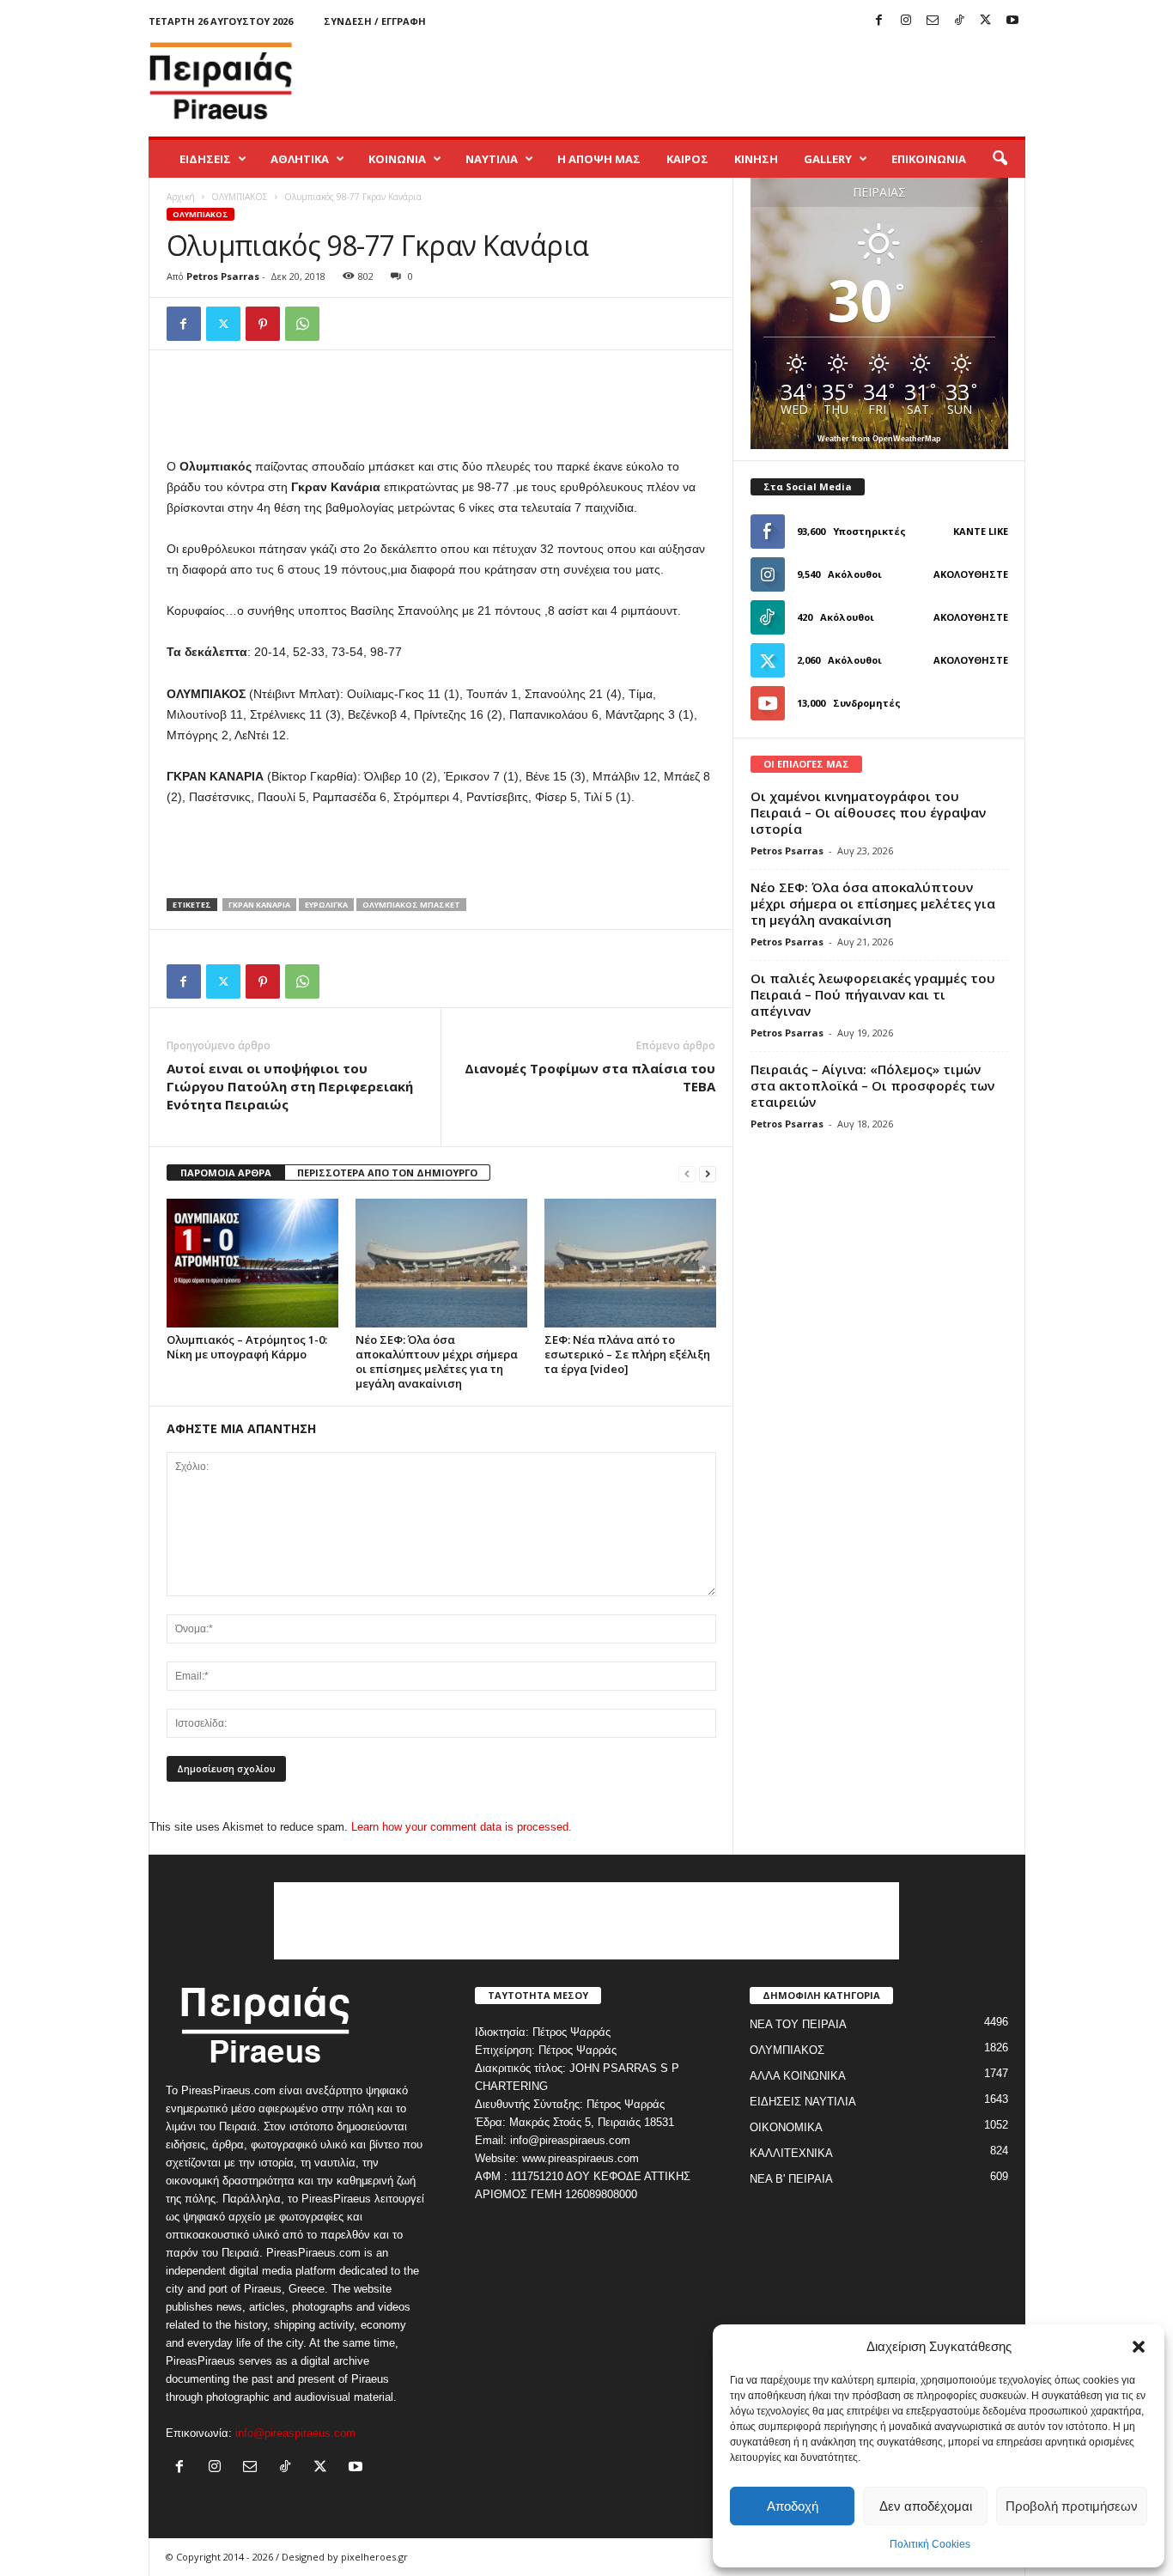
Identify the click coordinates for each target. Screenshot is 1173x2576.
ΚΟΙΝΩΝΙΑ (397, 159)
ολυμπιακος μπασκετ (411, 905)
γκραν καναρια (259, 905)
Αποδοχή (793, 2506)
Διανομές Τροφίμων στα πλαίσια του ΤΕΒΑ (590, 1077)
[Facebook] (879, 21)
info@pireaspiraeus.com (295, 2433)
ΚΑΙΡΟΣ (687, 159)
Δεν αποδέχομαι (926, 2506)
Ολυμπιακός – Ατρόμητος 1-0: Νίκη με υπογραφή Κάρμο (247, 1347)
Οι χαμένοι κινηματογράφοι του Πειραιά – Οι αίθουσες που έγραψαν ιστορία (868, 812)
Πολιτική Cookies (930, 2544)
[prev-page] (687, 1173)
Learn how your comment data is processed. (462, 1827)
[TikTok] (959, 21)
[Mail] (933, 21)
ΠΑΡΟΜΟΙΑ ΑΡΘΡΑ (226, 1173)
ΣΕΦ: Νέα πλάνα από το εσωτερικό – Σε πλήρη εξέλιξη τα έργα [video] (627, 1354)
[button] (1139, 2347)
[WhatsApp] (302, 324)
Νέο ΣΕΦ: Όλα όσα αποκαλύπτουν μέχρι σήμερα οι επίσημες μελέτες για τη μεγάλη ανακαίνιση (437, 1361)
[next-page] (708, 1173)
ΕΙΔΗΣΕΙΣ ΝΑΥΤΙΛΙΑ (803, 2102)
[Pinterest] (263, 324)
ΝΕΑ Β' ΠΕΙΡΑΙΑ (791, 2179)
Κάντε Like (981, 531)
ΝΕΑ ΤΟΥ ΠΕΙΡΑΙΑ (798, 2024)
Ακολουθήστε (971, 574)
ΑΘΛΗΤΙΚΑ (300, 159)
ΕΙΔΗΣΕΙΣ (205, 159)
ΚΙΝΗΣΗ (756, 159)
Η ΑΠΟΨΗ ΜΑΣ (599, 159)
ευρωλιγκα (326, 905)
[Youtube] (1012, 21)
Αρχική (181, 197)
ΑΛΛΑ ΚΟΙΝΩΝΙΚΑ (798, 2076)
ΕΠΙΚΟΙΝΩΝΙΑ (929, 159)
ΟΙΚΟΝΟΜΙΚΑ (786, 2127)
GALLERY (828, 159)
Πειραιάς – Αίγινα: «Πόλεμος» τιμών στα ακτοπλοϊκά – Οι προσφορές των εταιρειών (872, 1085)
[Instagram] (906, 21)
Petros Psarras (223, 276)
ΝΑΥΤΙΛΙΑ (492, 159)
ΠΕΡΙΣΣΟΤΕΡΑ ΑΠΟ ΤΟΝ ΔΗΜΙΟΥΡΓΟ (387, 1173)
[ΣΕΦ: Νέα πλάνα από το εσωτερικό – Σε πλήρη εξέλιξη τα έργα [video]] (630, 1263)
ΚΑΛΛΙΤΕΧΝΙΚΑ (791, 2153)
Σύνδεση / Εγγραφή (375, 21)
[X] (986, 21)
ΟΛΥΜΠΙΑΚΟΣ (240, 197)
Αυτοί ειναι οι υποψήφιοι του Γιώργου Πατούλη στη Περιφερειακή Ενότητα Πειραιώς (290, 1086)
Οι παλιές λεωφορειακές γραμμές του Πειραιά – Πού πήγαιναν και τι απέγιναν (873, 994)
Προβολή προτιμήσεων (1072, 2506)
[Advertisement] (713, 81)
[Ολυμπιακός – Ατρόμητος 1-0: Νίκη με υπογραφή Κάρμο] (252, 1263)
